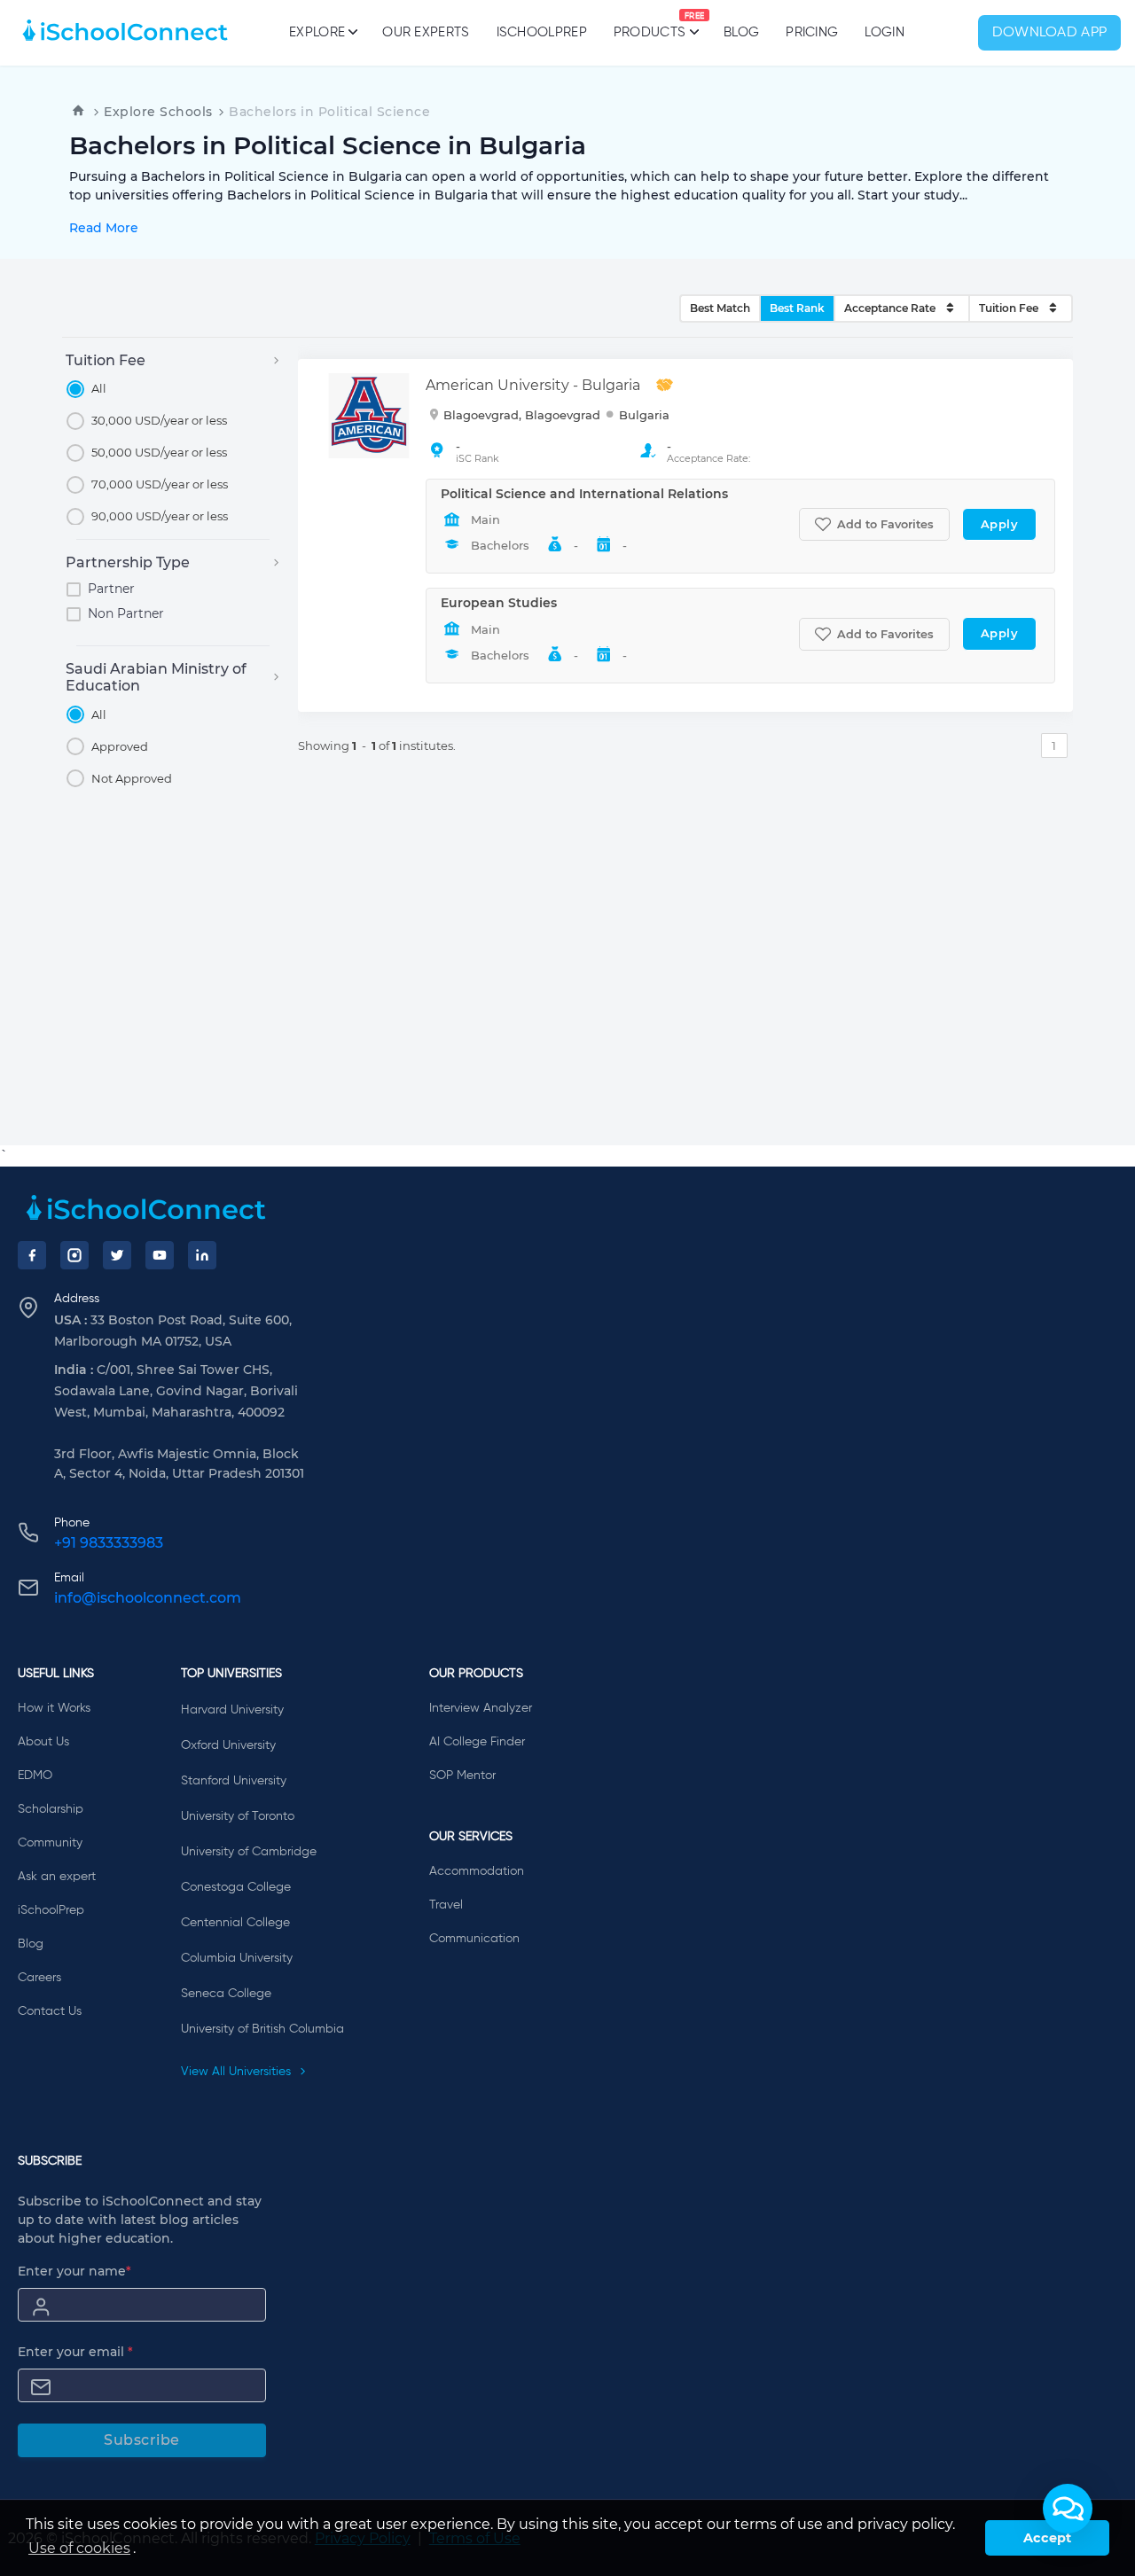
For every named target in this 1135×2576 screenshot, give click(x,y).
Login (885, 32)
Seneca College (226, 1994)
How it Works (54, 1708)
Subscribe (142, 2440)
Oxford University (228, 1745)
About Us (43, 1742)
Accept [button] (1047, 2538)
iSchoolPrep (542, 32)
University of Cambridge (249, 1852)
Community (50, 1843)
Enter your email (75, 2352)
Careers (39, 1978)
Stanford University (234, 1781)
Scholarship (51, 1809)
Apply (1000, 524)
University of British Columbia (262, 2029)
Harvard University (232, 1710)
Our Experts (426, 32)
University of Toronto (238, 1816)
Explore (317, 32)
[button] (1068, 2509)
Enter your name (74, 2271)
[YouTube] (160, 1255)
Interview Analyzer (481, 1708)
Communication (474, 1939)
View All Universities (238, 2072)
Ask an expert (57, 1877)
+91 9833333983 (109, 1543)
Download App (1050, 33)
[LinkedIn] (202, 1255)
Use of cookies (79, 2548)
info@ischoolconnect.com (148, 1598)
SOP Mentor (462, 1776)
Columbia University (237, 1958)
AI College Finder (477, 1742)
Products (650, 26)
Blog (741, 32)
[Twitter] (117, 1255)
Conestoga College (236, 1887)
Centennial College (235, 1923)
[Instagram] (74, 1255)
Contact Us (50, 2011)
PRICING (812, 32)
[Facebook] (32, 1255)
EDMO (35, 1776)
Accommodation (477, 1871)
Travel (446, 1905)
